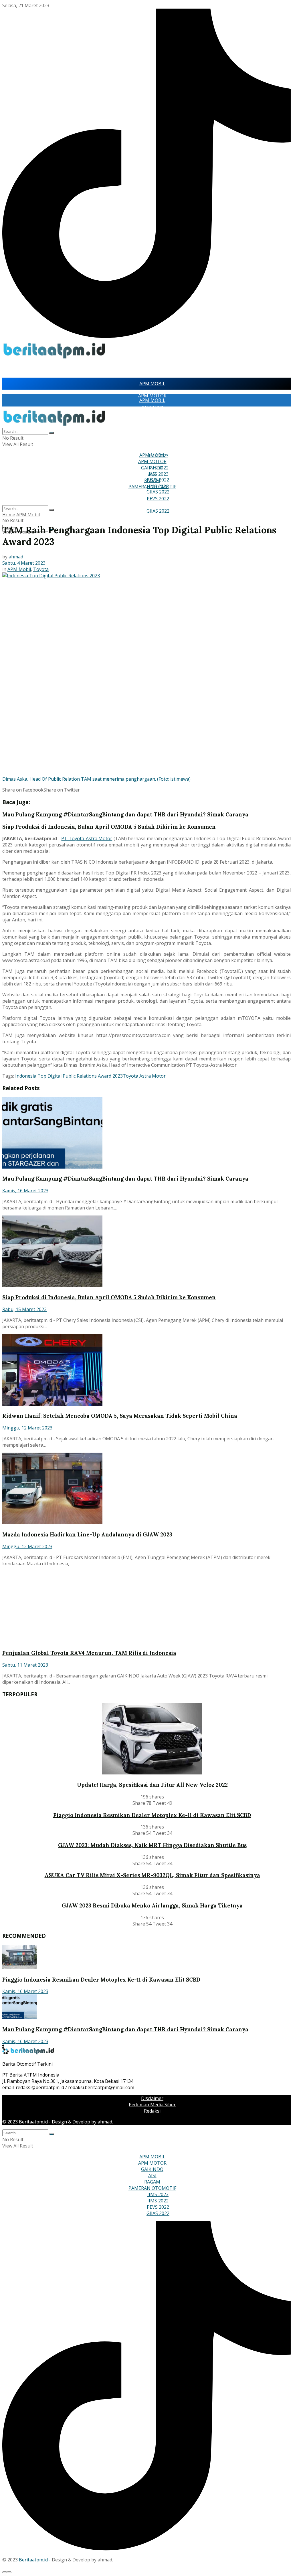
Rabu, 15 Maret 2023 (24, 1309)
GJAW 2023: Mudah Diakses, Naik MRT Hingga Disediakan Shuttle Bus (152, 1845)
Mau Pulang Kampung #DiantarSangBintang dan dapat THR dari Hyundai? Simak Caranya (125, 814)
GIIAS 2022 (158, 511)
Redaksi (152, 2111)
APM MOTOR (152, 413)
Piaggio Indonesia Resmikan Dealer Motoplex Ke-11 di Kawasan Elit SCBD (152, 1815)
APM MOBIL (152, 384)
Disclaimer (152, 2098)
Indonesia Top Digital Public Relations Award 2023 (69, 1076)
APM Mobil (28, 515)
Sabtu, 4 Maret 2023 (24, 563)
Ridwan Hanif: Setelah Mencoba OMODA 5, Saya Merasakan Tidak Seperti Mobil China (120, 1416)
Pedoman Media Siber (152, 2105)
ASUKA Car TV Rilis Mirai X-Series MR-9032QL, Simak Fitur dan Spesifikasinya (152, 1875)
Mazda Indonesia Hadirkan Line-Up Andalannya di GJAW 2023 (87, 1534)
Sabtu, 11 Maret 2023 (25, 1665)
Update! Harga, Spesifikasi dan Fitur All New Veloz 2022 (152, 1785)
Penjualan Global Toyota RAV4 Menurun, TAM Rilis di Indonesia (89, 1653)
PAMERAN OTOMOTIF (152, 487)
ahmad (16, 557)
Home (9, 515)
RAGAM (152, 449)
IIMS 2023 (158, 474)
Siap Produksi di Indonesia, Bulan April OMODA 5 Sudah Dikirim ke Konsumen (109, 827)
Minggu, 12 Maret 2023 (27, 1428)
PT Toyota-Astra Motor (87, 838)
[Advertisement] (69, 369)
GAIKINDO (152, 425)
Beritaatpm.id (33, 2122)
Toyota (41, 569)
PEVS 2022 (158, 499)
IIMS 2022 (158, 2201)
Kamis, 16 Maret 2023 (25, 1191)
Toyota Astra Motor (144, 1076)
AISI (152, 437)
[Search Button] (52, 510)
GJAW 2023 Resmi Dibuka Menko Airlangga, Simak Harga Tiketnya (152, 1905)
